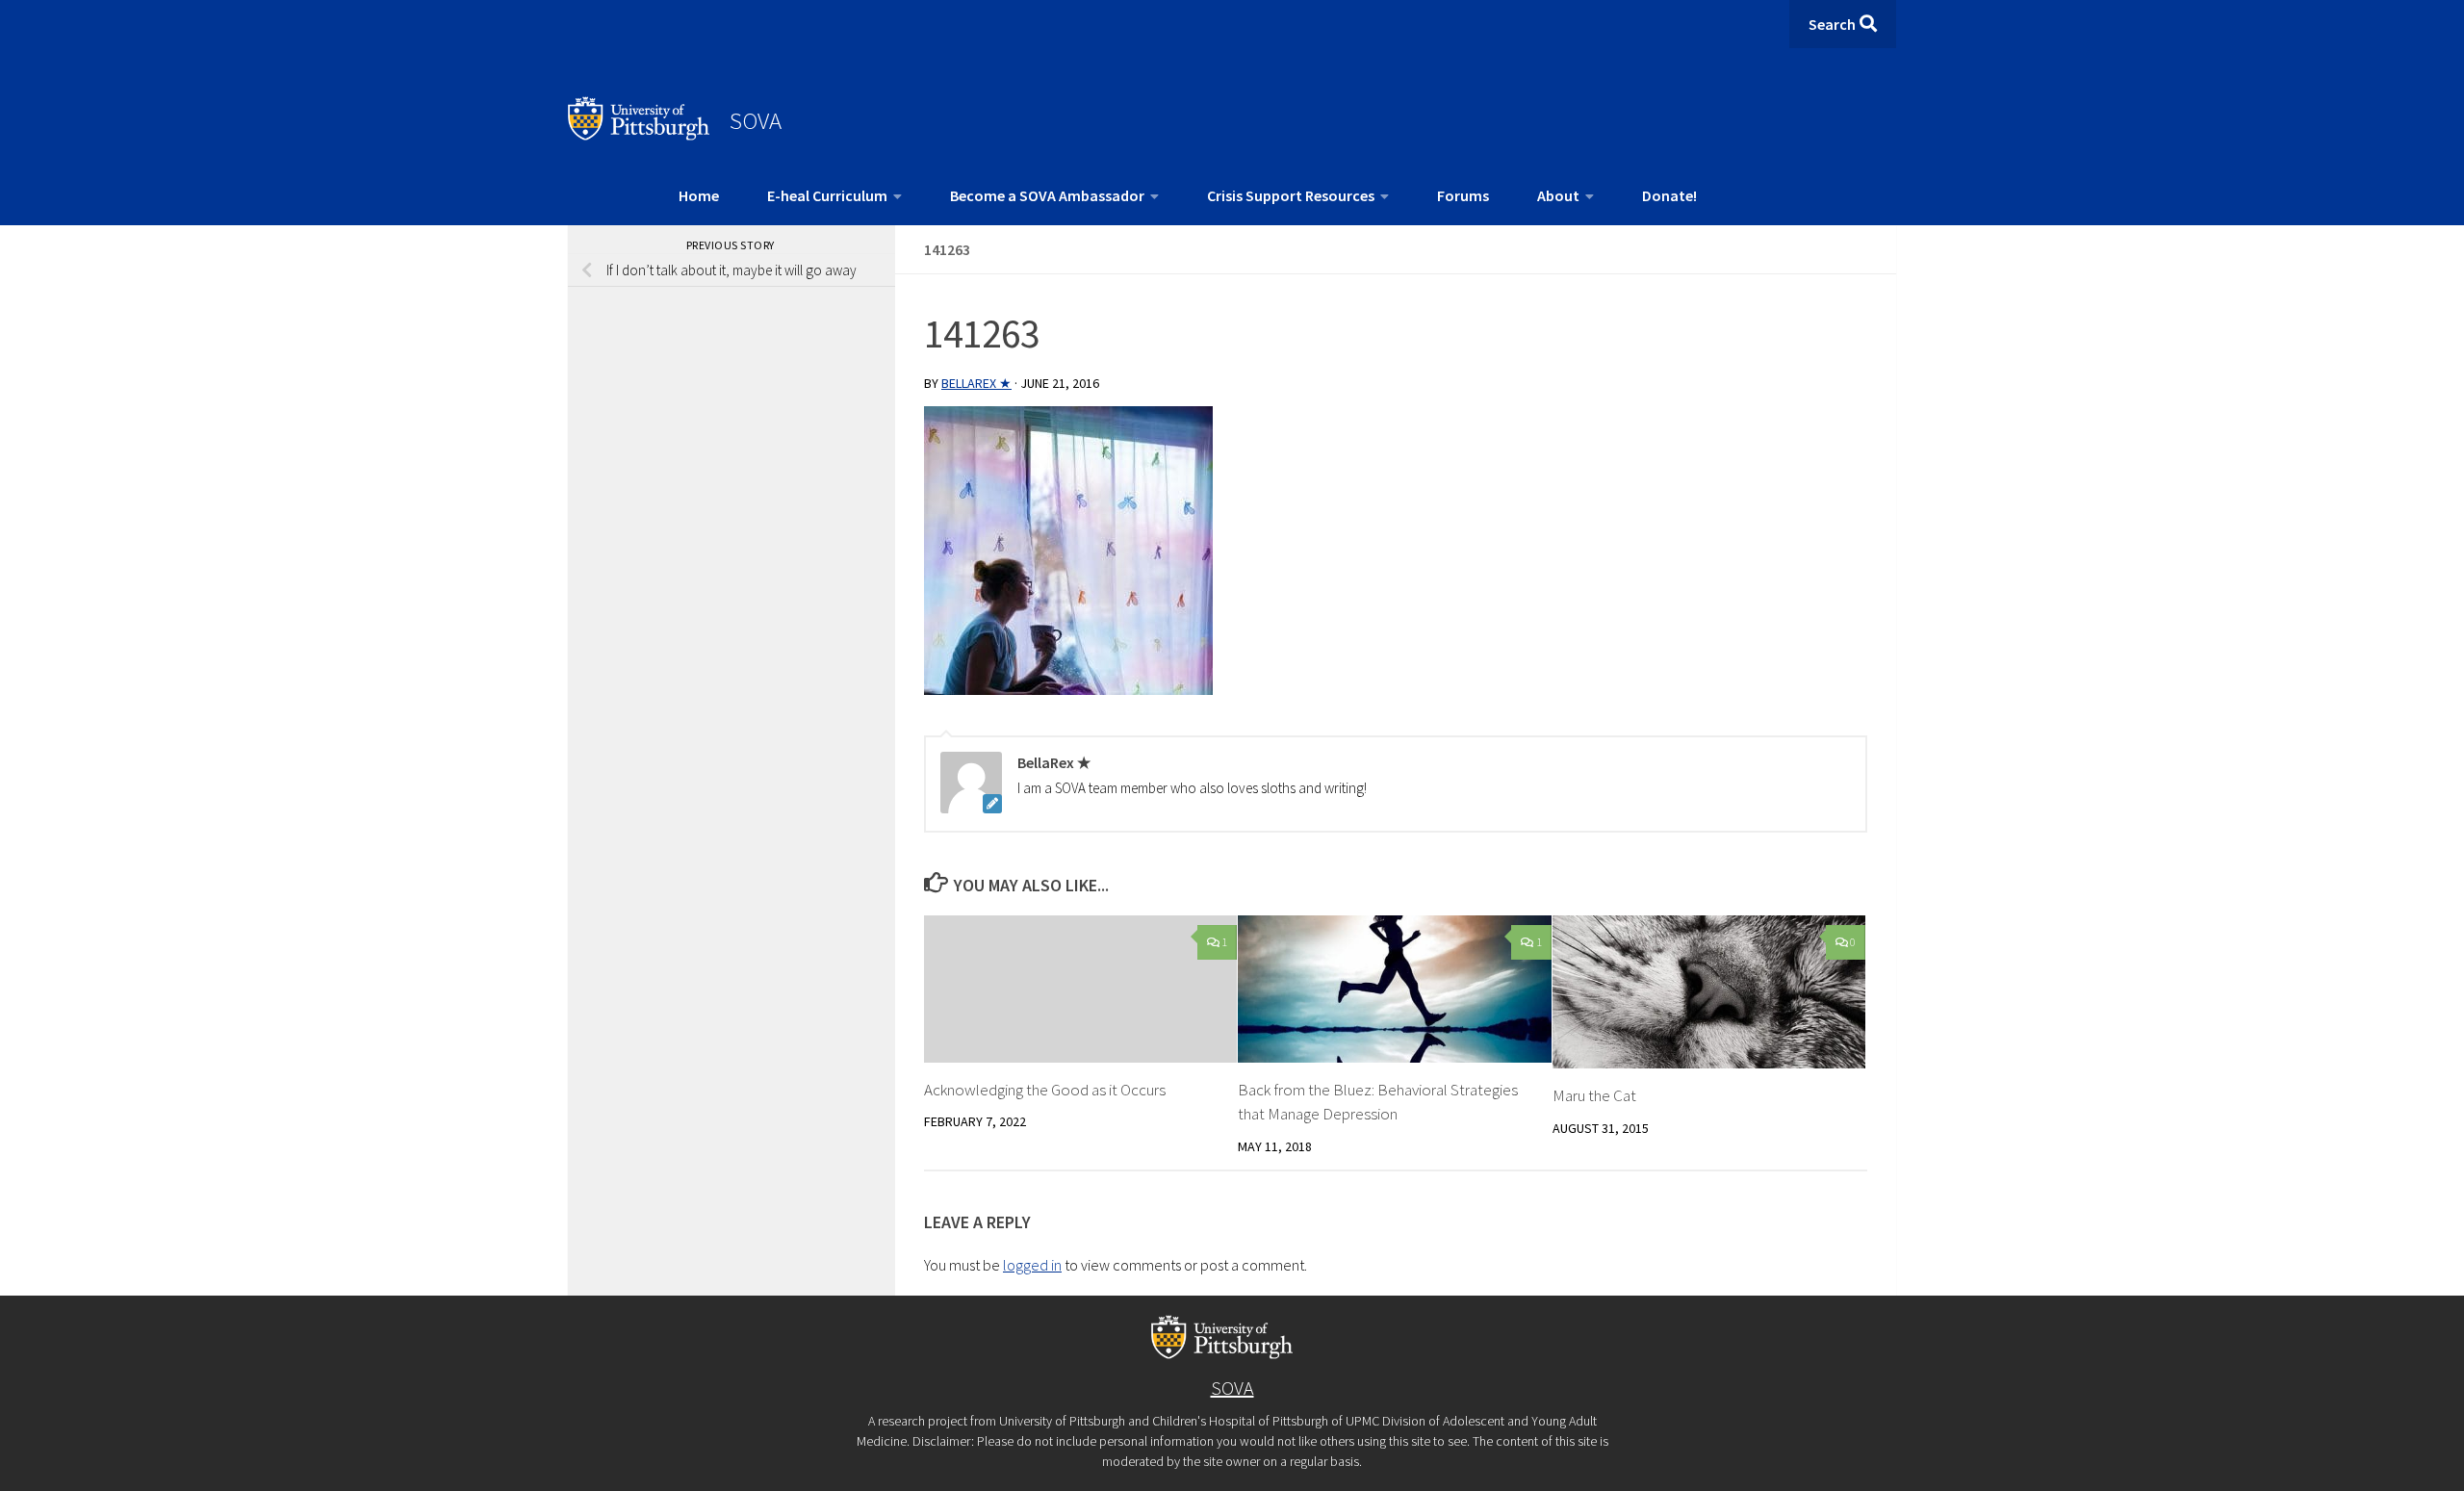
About (1558, 195)
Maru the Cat (1594, 1095)
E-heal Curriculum (827, 195)
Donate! (1669, 195)
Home (699, 195)
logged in (1032, 1265)
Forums (1463, 195)
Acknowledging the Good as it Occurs (1045, 1090)
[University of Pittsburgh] (639, 135)
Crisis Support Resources (1291, 195)
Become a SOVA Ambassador (1047, 195)
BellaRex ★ (976, 383)
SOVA (756, 120)
